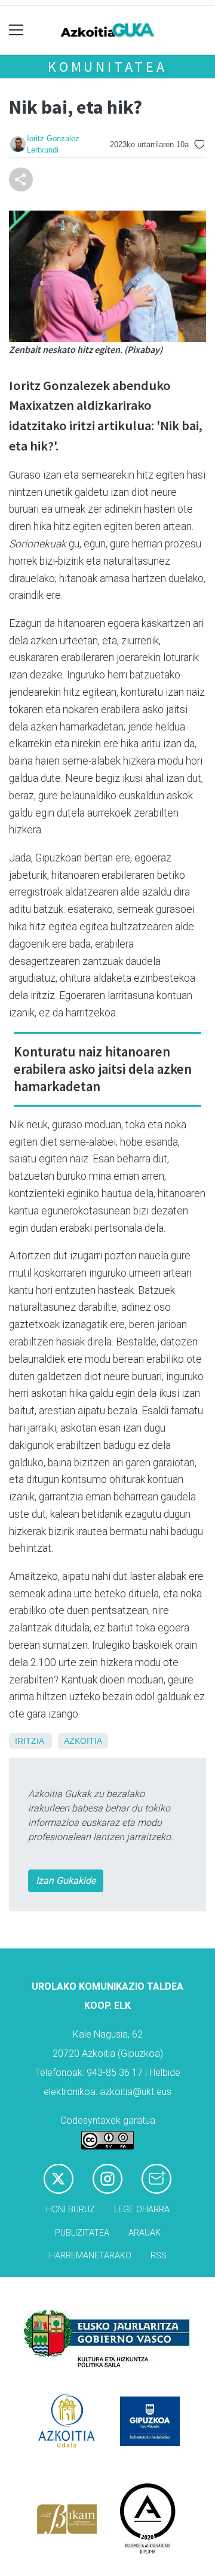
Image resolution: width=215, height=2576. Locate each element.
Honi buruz (70, 2210)
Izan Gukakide (66, 1881)
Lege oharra (142, 2210)
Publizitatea (82, 2233)
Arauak (145, 2233)
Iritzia (29, 1741)
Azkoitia (83, 1741)
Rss (159, 2256)
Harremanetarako (90, 2256)
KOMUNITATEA (107, 67)
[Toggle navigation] (16, 30)
